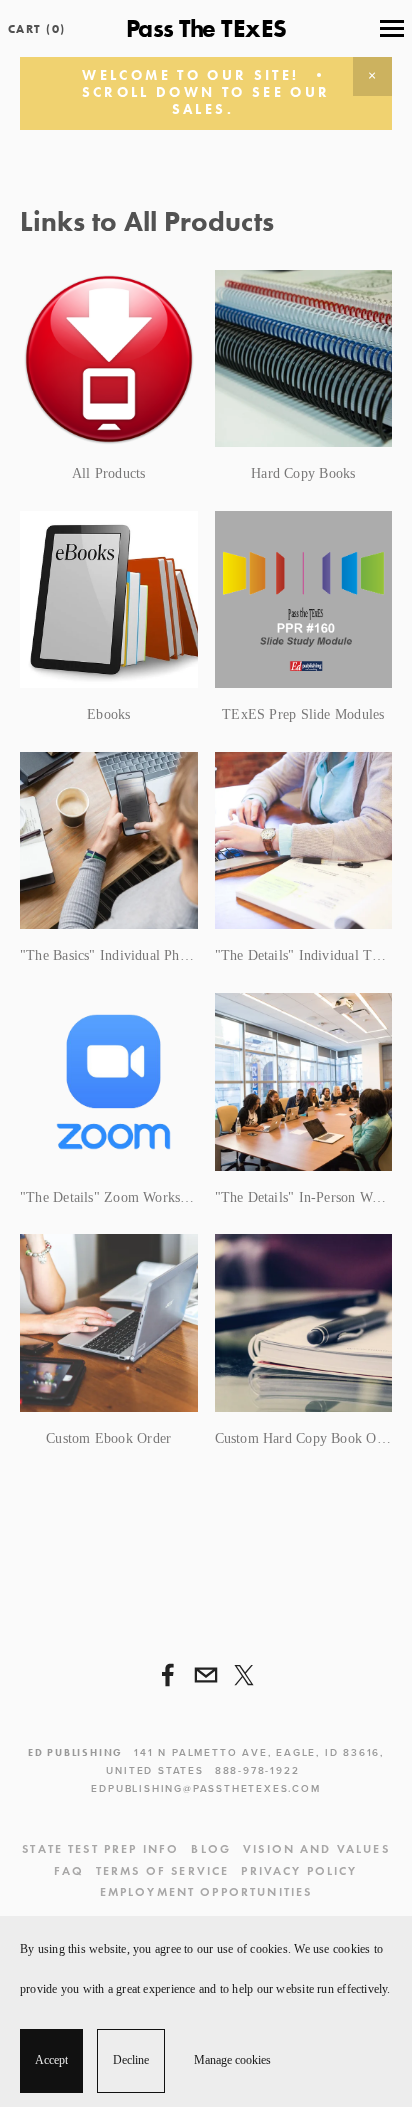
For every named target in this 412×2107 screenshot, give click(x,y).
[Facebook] (168, 1675)
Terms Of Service (163, 1870)
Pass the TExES (206, 28)
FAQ (68, 1870)
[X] (244, 1675)
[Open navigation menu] (392, 29)
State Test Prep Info (100, 1848)
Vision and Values (316, 1848)
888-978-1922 (257, 1770)
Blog (211, 1848)
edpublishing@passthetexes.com (205, 1788)
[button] (372, 76)
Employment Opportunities (206, 1891)
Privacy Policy (299, 1870)
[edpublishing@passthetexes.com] (206, 1675)
